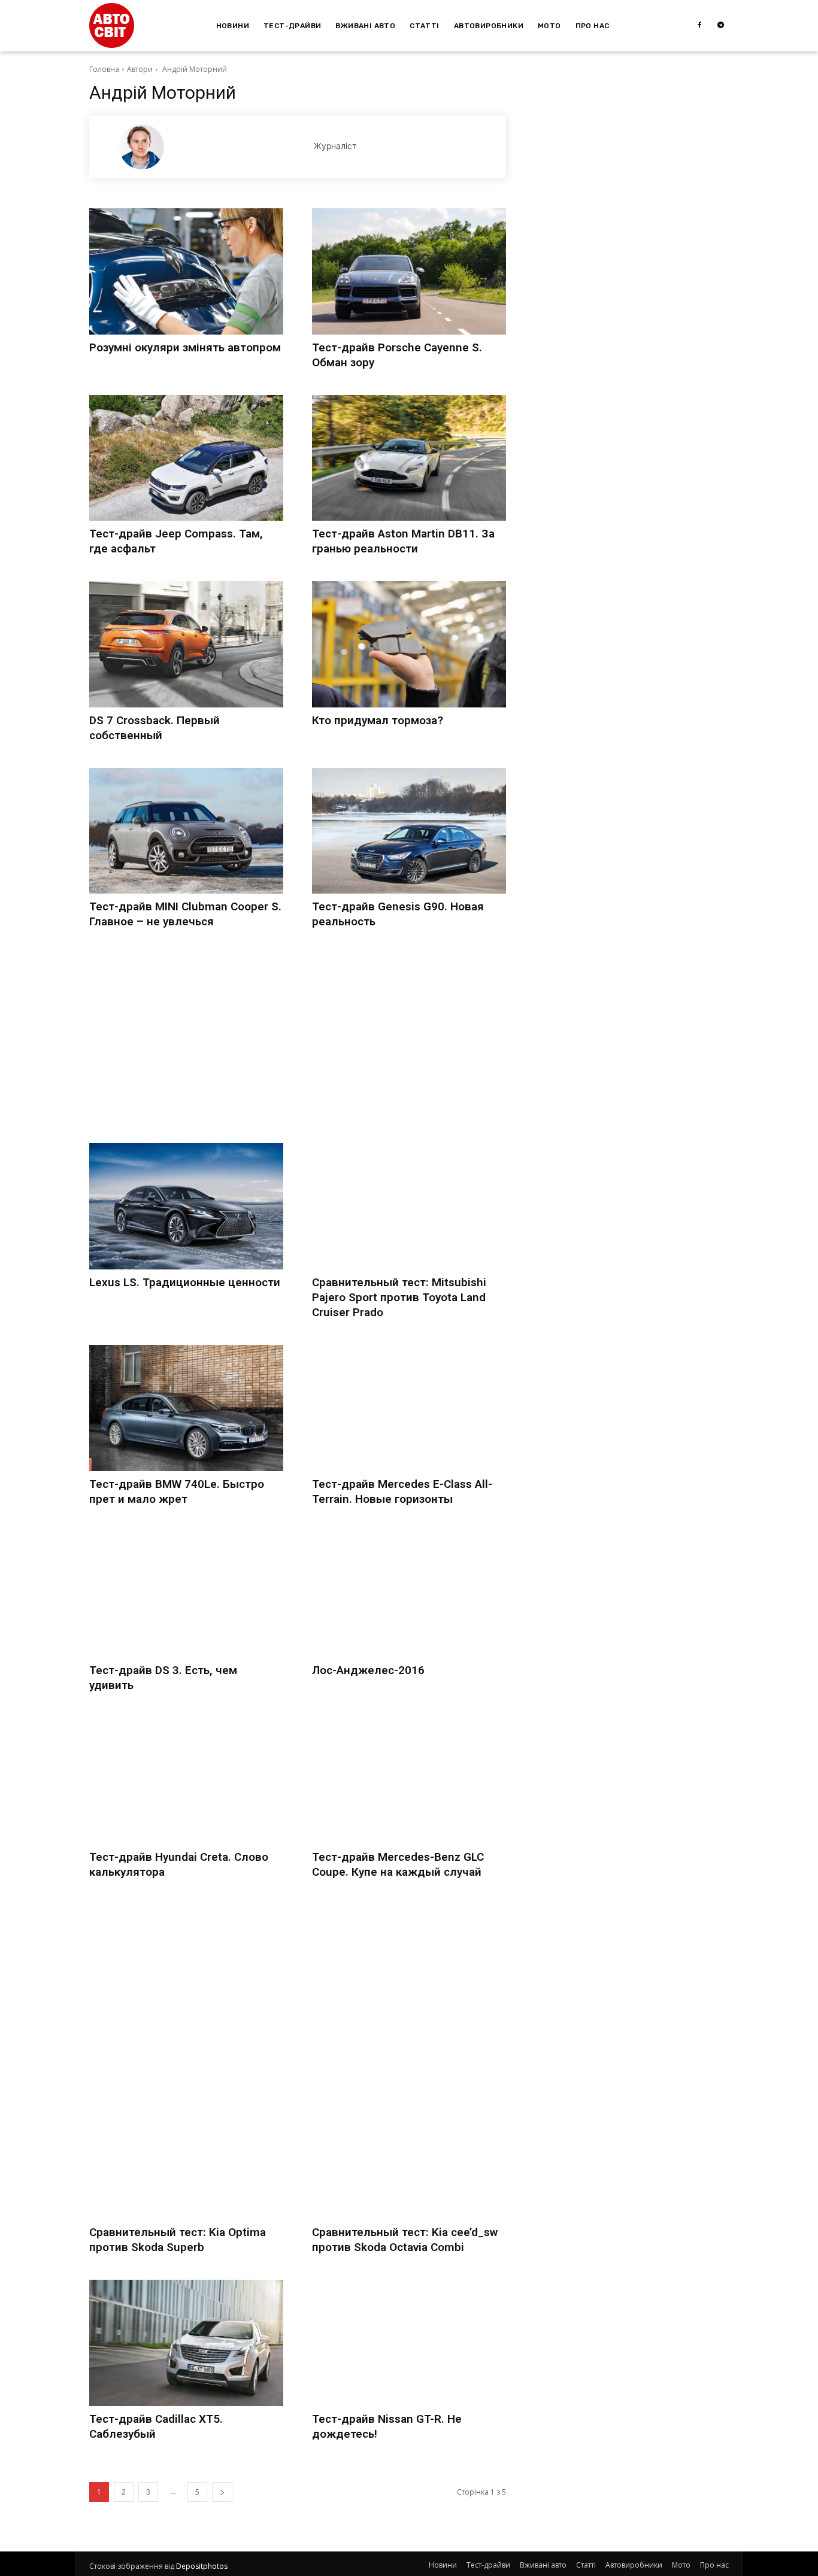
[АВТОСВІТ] (112, 25)
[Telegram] (721, 26)
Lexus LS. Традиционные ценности (185, 1282)
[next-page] (222, 2492)
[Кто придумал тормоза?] (409, 644)
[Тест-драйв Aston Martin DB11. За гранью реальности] (409, 458)
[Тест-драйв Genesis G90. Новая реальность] (409, 831)
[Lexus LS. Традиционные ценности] (186, 1206)
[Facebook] (699, 26)
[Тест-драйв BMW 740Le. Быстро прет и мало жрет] (186, 1408)
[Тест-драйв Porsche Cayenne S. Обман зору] (409, 271)
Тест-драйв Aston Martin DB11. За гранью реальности (403, 541)
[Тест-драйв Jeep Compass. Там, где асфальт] (186, 458)
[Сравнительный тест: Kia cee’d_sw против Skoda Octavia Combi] (409, 2157)
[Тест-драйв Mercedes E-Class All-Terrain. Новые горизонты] (409, 1408)
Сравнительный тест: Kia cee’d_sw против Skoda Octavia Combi (405, 2240)
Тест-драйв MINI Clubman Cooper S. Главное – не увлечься (185, 914)
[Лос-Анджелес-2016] (409, 1595)
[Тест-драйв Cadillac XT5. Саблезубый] (186, 2343)
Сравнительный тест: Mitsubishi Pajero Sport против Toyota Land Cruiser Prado (399, 1297)
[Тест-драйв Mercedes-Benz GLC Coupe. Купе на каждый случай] (409, 1781)
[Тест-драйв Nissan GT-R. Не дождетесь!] (409, 2343)
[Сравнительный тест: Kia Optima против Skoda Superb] (186, 2157)
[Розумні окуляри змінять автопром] (186, 271)
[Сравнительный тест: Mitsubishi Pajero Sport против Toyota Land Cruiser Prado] (409, 1206)
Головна (104, 69)
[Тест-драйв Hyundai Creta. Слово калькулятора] (186, 1781)
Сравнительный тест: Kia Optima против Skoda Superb (178, 2240)
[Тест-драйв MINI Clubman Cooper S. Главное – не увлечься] (186, 831)
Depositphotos (202, 2566)
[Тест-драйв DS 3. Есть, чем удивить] (186, 1595)
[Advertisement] (298, 1038)
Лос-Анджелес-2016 (368, 1670)
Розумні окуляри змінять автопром (185, 347)
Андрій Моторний (194, 69)
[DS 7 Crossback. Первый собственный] (186, 644)
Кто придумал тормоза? (378, 720)
